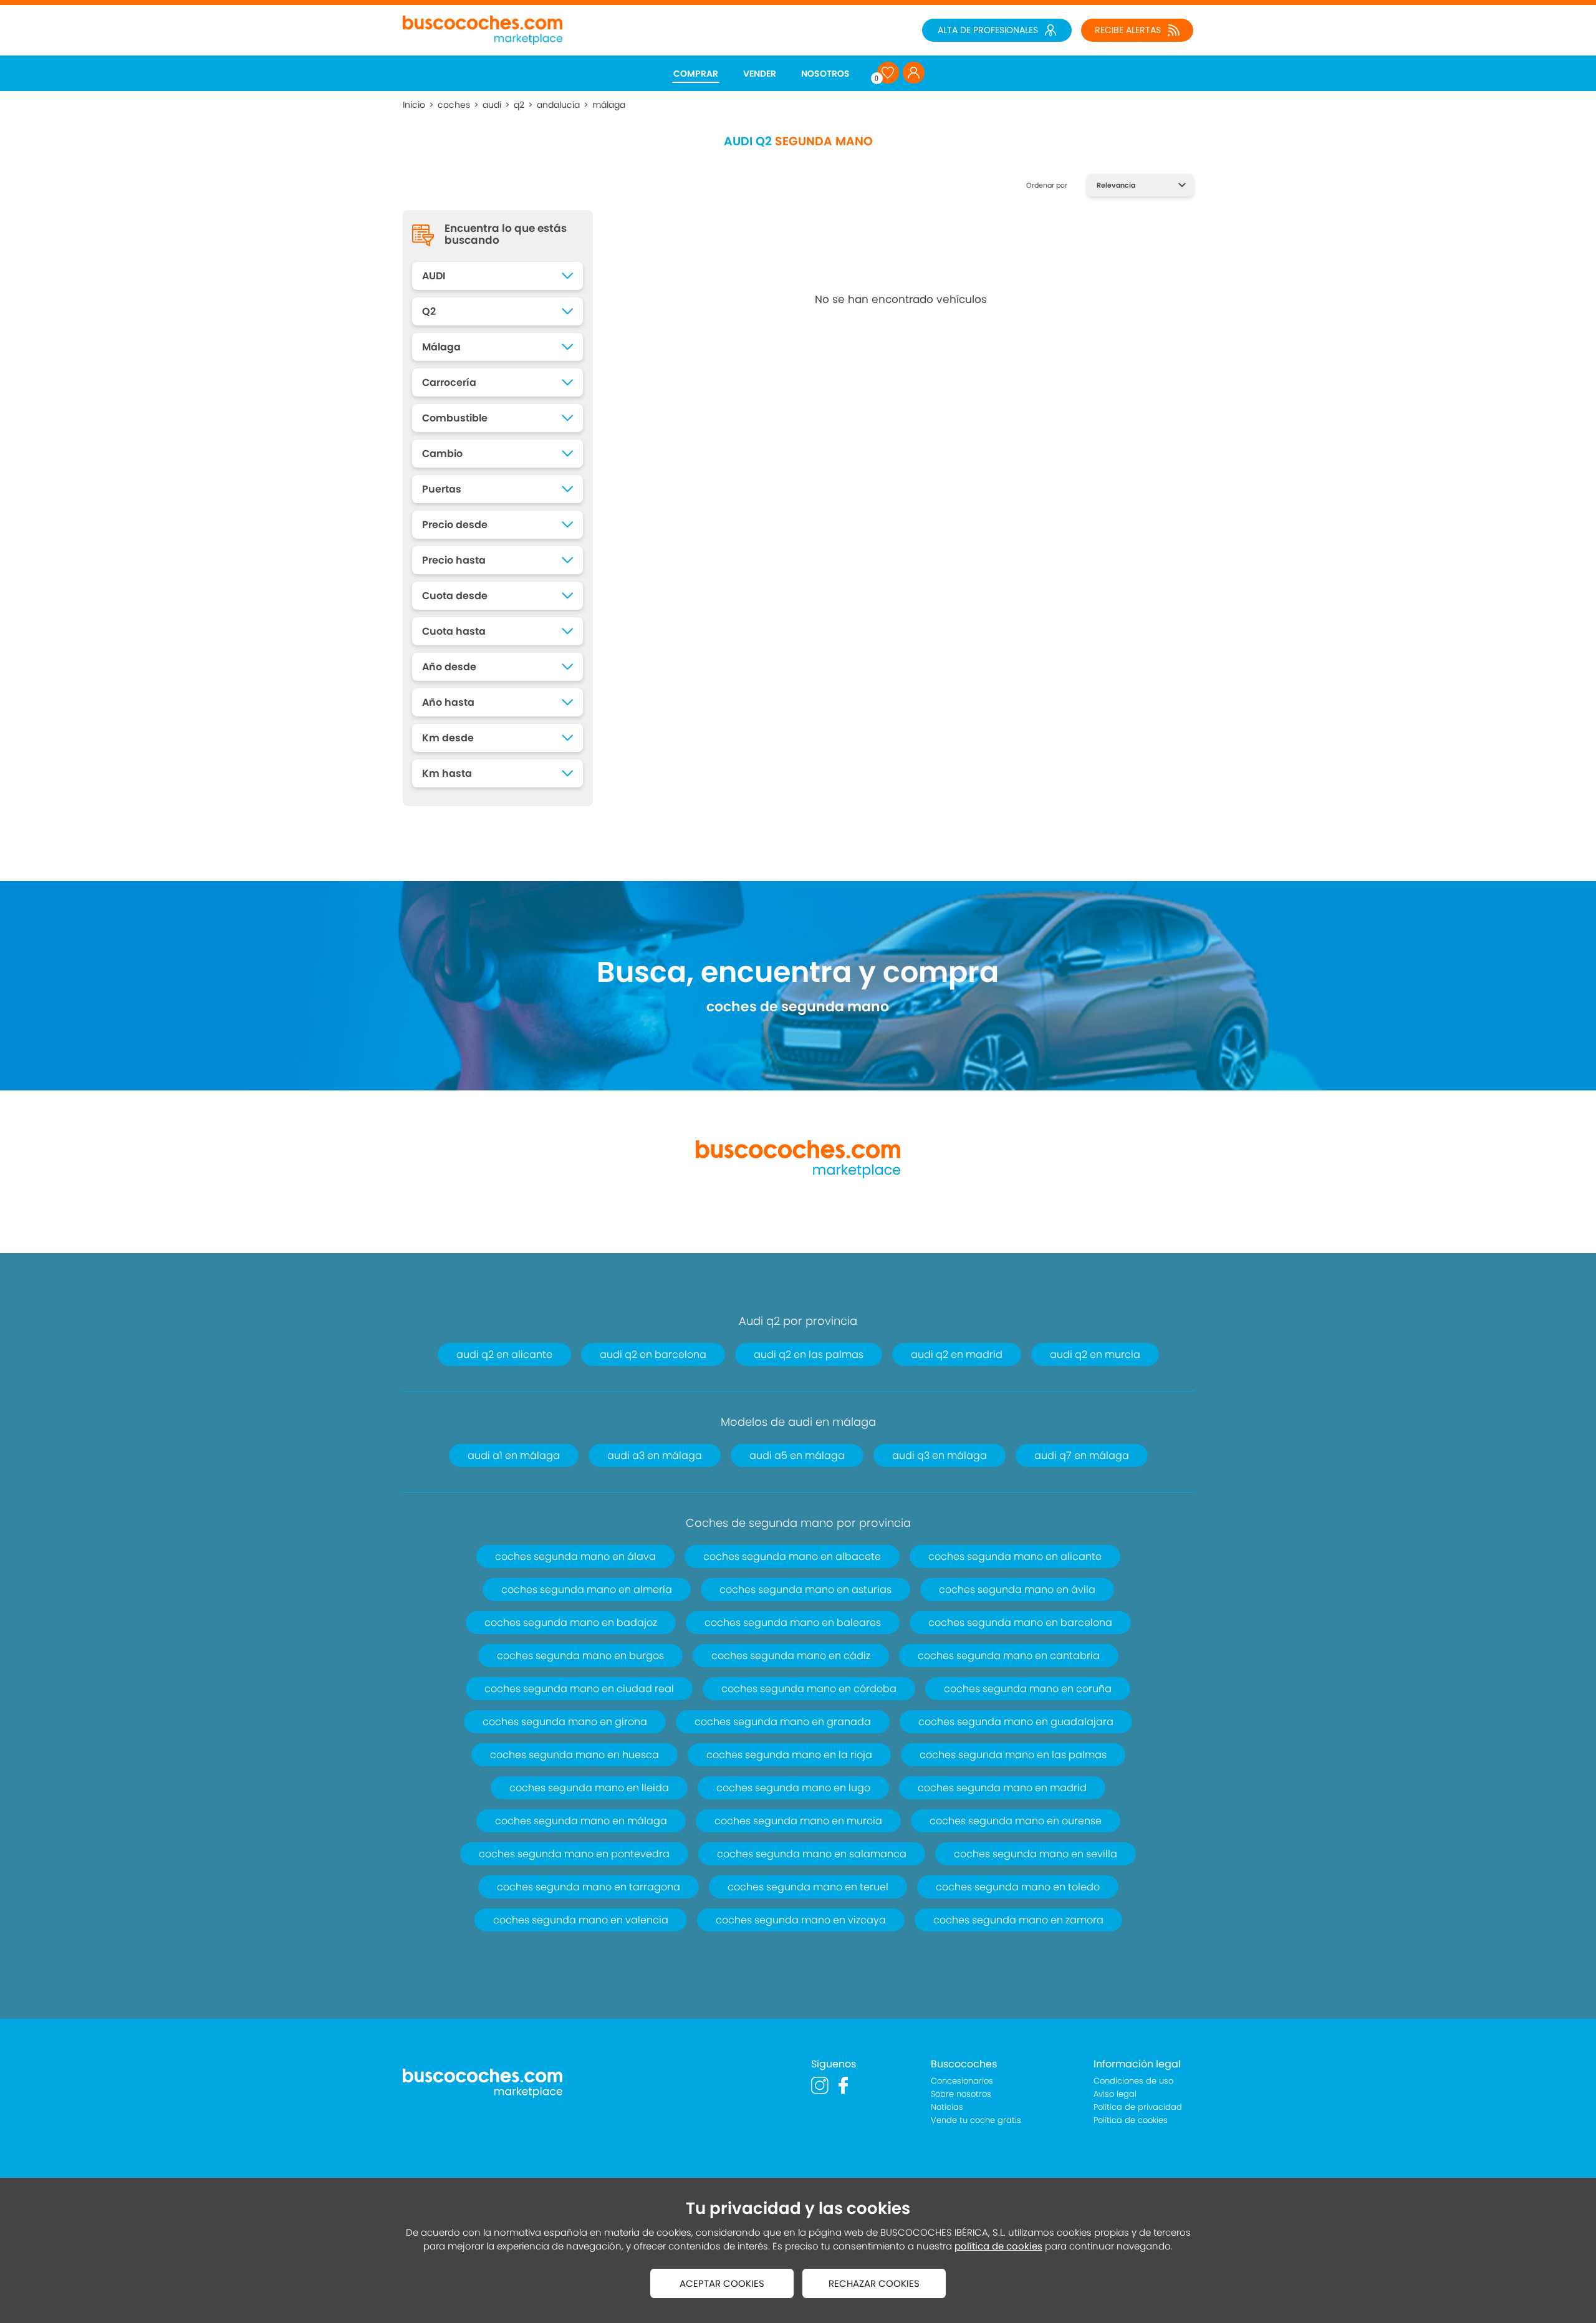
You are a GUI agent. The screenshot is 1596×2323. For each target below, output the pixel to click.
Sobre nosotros (961, 2094)
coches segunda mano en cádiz (791, 1656)
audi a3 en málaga (655, 1455)
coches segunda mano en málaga (581, 1821)
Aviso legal (1115, 2094)
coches (454, 105)
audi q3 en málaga (940, 1455)
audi (492, 105)
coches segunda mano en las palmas (1013, 1755)
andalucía (558, 105)
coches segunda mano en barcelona (1020, 1623)
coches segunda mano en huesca (574, 1755)
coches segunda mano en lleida (589, 1788)
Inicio (414, 105)
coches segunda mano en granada (783, 1722)
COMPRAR (696, 74)
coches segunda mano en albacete (792, 1556)
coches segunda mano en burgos (580, 1656)
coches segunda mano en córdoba (809, 1689)
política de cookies (998, 2246)
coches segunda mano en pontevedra (574, 1854)
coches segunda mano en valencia (581, 1920)
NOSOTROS (825, 74)
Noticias (947, 2107)
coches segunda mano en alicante (1015, 1556)
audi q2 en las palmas (809, 1354)
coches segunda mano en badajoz (571, 1623)
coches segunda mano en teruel (808, 1887)
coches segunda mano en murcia (798, 1821)
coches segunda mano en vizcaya (801, 1920)
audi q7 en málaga (1082, 1455)
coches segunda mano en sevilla (1036, 1854)
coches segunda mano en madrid (1002, 1788)
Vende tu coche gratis (976, 2120)
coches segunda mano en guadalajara (1016, 1722)
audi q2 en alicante (504, 1354)
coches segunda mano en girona (565, 1722)
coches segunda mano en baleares (793, 1623)
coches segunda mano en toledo (1018, 1887)
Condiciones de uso (1133, 2081)
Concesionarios (962, 2081)
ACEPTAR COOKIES (722, 2283)
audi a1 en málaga (514, 1455)
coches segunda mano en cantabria (1009, 1656)
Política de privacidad (1138, 2107)
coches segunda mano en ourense (1016, 1821)
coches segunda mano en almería (587, 1590)
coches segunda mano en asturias (805, 1590)
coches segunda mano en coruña (1028, 1689)
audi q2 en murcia (1095, 1354)
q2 (519, 105)
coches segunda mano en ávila (1017, 1590)
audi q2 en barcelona (653, 1354)
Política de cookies (1131, 2120)
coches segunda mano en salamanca (812, 1854)
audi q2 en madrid (957, 1354)
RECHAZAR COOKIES (874, 2283)
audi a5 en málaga (797, 1455)
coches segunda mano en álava (575, 1556)
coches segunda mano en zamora (1018, 1920)
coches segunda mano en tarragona (589, 1887)
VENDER (760, 74)
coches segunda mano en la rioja (789, 1755)
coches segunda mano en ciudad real (579, 1689)
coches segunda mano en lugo (793, 1788)
